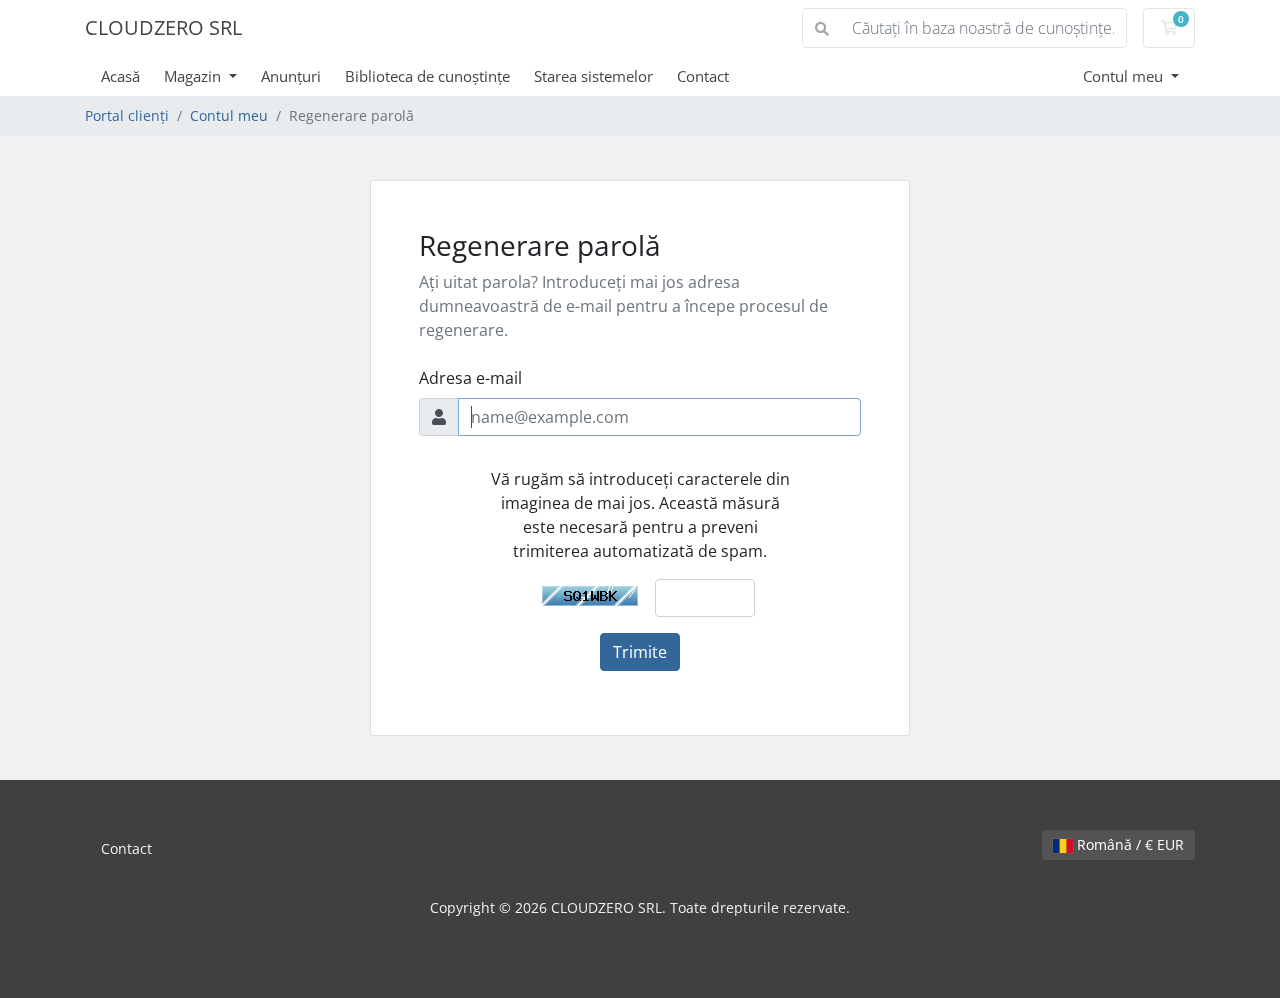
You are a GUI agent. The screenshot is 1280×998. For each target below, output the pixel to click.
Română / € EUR (1128, 844)
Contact (703, 76)
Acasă (120, 76)
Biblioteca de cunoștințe (427, 76)
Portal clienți (127, 115)
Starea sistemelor (593, 76)
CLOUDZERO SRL (163, 27)
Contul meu (1125, 76)
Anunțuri (291, 76)
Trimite (640, 652)
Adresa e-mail (470, 378)
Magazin (194, 76)
